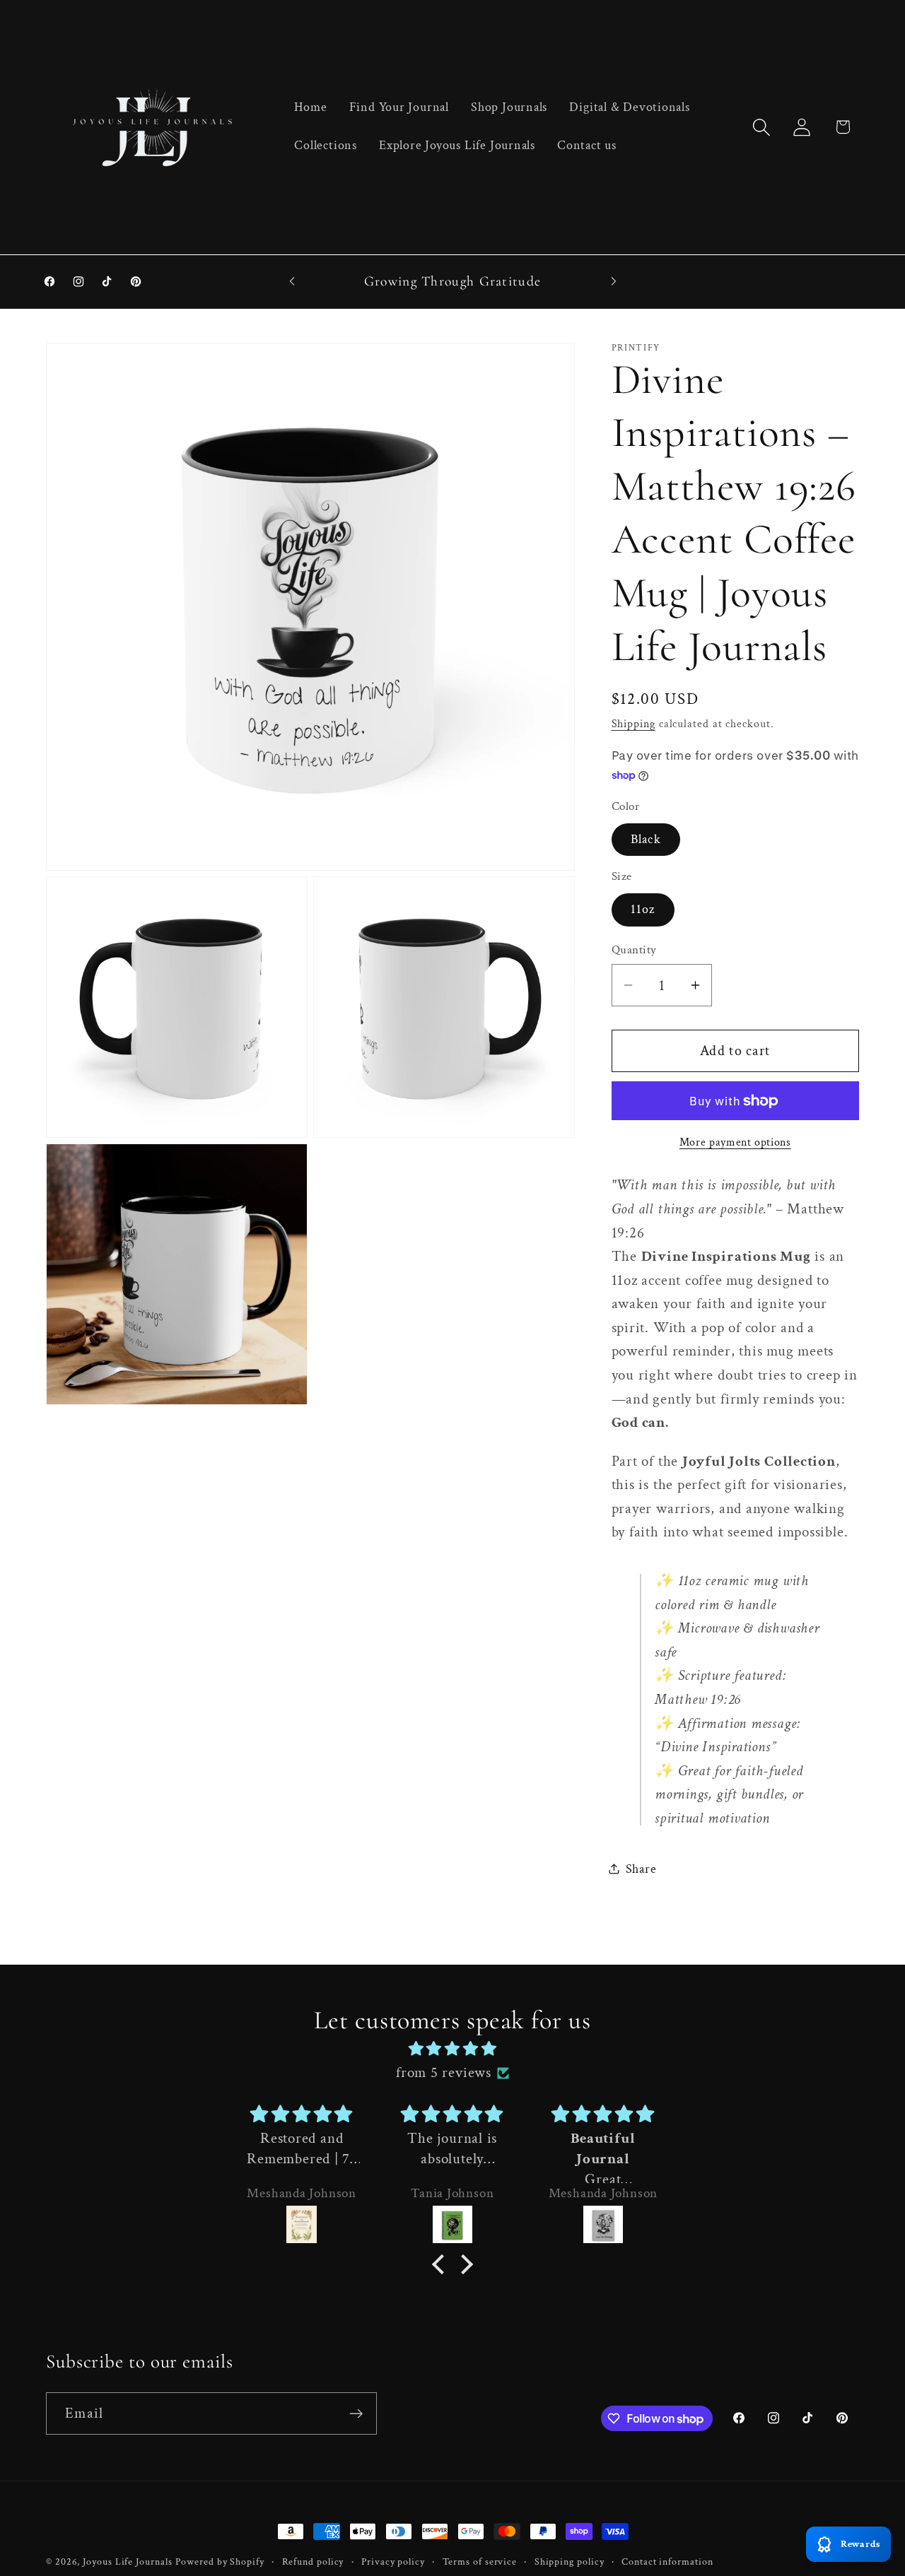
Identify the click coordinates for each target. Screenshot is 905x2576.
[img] (452, 2049)
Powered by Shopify (220, 2562)
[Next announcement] (614, 281)
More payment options (735, 1142)
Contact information (667, 2562)
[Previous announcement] (292, 281)
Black (646, 839)
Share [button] (641, 1869)
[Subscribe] (356, 2414)
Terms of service (480, 2562)
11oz (643, 909)
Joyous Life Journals (127, 2562)
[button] (762, 127)
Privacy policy (393, 2562)
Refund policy (313, 2562)
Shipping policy (570, 2562)
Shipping (633, 724)
